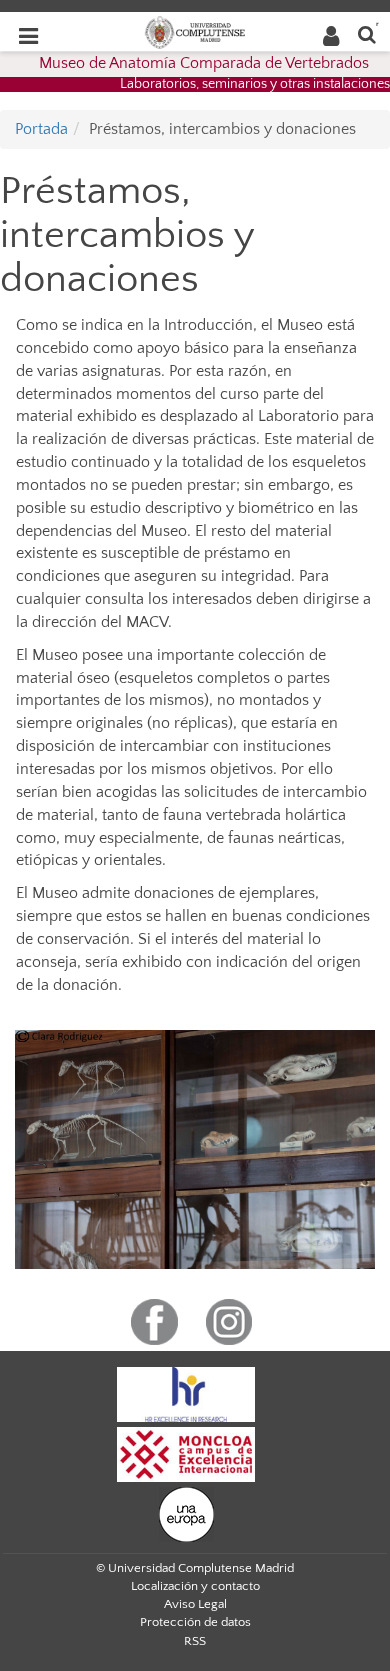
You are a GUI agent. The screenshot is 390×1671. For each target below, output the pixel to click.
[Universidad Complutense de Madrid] (195, 31)
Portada (41, 129)
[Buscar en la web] (367, 33)
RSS (195, 1641)
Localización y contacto (195, 1586)
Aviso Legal (195, 1604)
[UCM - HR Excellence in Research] (186, 1394)
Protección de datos (195, 1622)
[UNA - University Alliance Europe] (186, 1514)
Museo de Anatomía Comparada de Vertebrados (204, 63)
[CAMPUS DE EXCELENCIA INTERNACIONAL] (186, 1454)
